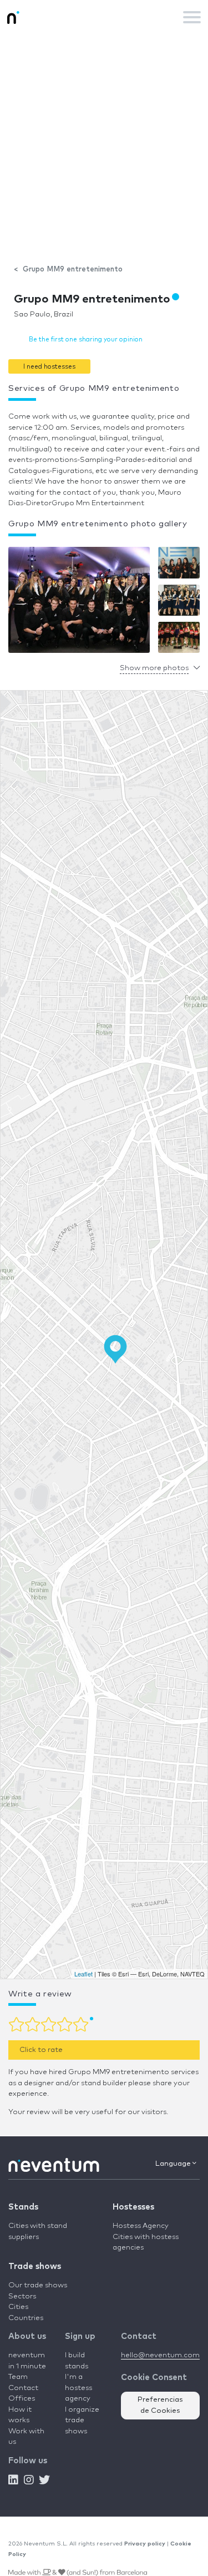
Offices (22, 2399)
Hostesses (133, 2207)
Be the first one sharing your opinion (86, 339)
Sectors (22, 2296)
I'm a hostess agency (78, 2388)
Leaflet (83, 1974)
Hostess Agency (141, 2226)
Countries (26, 2318)
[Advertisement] (104, 144)
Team (18, 2377)
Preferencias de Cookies (160, 2405)
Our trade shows (38, 2285)
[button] (49, 366)
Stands (23, 2207)
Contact (23, 2388)
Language (174, 2164)
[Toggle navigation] (192, 17)
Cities (18, 2307)
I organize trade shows (82, 2421)
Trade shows (35, 2266)
